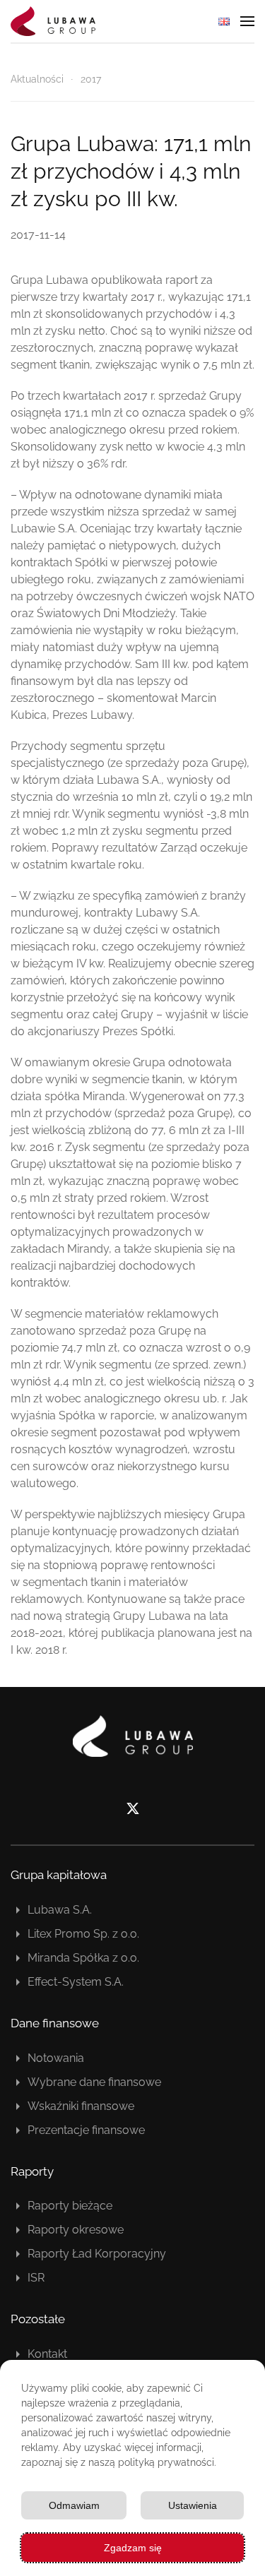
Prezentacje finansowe (86, 2130)
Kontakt (47, 2354)
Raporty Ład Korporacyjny (97, 2254)
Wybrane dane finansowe (94, 2082)
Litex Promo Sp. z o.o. (83, 1934)
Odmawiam (74, 2505)
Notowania (56, 2058)
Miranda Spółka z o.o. (83, 1958)
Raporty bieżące (70, 2206)
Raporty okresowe (76, 2230)
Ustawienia (193, 2505)
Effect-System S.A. (76, 1982)
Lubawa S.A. (60, 1910)
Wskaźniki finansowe (81, 2106)
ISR (36, 2278)
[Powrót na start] (53, 21)
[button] (247, 21)
